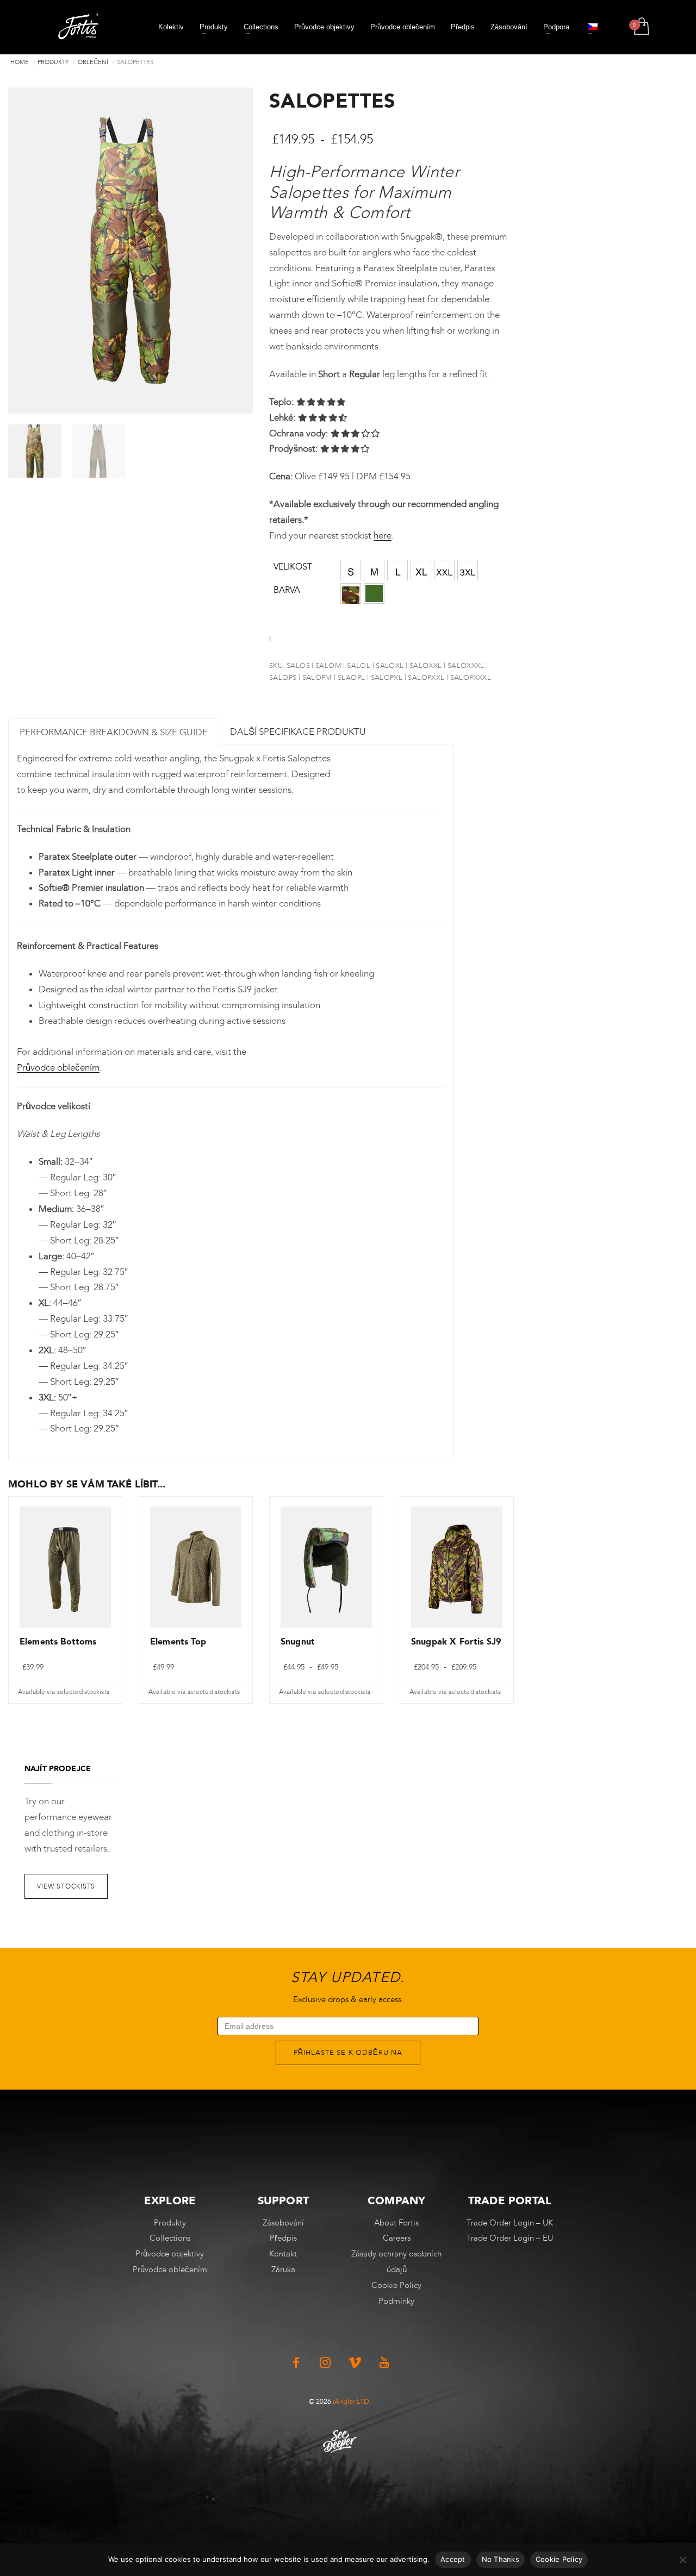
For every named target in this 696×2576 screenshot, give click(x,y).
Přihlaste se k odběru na (348, 2052)
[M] (374, 570)
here (383, 535)
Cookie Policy (559, 2559)
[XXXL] (468, 570)
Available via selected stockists (64, 1692)
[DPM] (351, 593)
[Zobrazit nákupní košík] (641, 27)
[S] (351, 570)
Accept (453, 2559)
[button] (351, 570)
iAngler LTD (351, 2401)
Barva (287, 590)
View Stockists (66, 1886)
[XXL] (444, 570)
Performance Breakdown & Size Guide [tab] (114, 732)
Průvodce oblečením (58, 1067)
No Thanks (501, 2559)
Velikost (293, 567)
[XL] (421, 570)
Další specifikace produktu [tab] (298, 731)
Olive (374, 593)
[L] (397, 570)
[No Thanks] (682, 2560)
